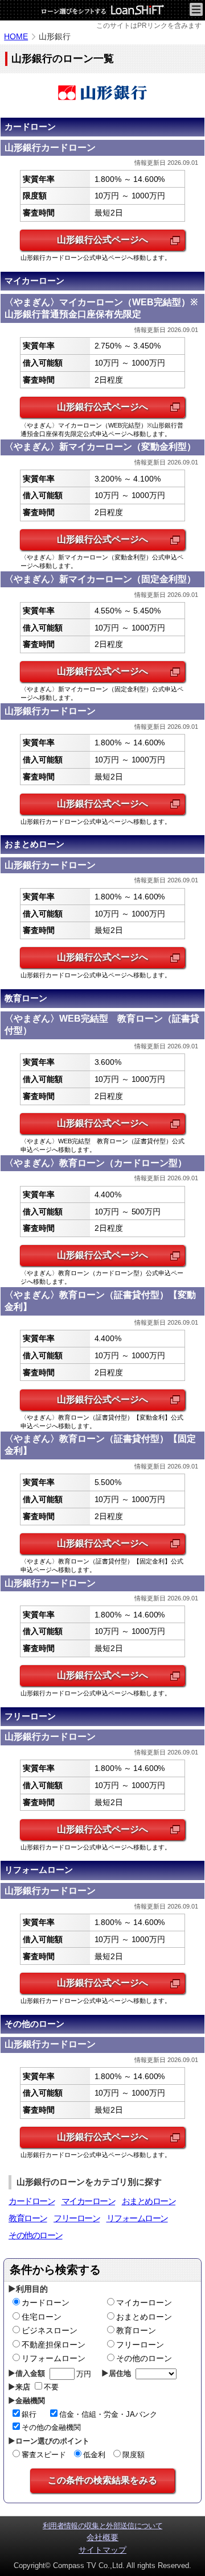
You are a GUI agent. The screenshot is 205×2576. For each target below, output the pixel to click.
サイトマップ (102, 2550)
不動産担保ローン (54, 2345)
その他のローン (36, 2235)
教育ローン (28, 2218)
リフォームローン (137, 2218)
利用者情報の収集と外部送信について (102, 2526)
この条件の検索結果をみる (102, 2480)
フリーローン (77, 2218)
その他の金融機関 (51, 2427)
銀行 (29, 2414)
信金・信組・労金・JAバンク (108, 2414)
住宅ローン (42, 2317)
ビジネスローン (50, 2330)
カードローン (32, 2201)
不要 (51, 2387)
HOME (16, 36)
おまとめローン (149, 2201)
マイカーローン (89, 2201)
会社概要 (102, 2537)
